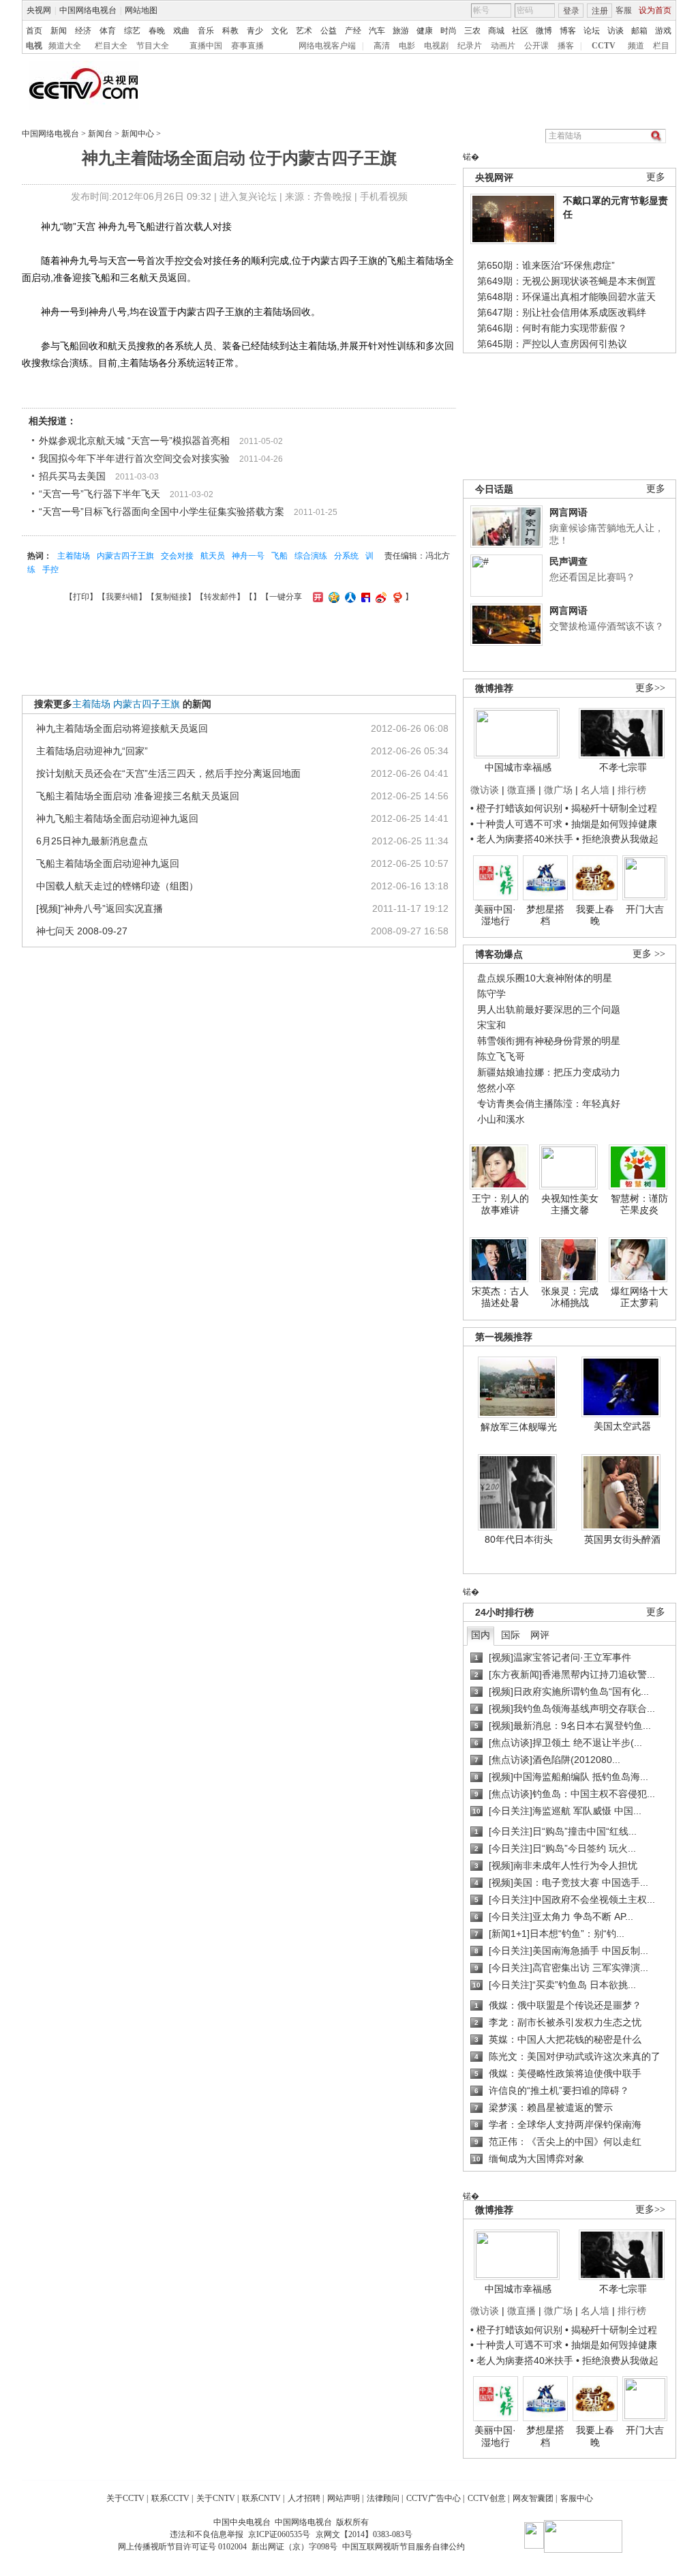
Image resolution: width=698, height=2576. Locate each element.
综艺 (132, 31)
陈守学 (491, 994)
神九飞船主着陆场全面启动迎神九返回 (117, 818)
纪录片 (470, 46)
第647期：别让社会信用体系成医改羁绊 (562, 312)
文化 (279, 31)
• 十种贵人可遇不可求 (518, 824)
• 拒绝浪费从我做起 (617, 839)
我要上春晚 (595, 915)
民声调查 (568, 561)
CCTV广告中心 (434, 2498)
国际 (511, 1635)
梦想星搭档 (545, 915)
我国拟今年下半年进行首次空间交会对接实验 (134, 458)
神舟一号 (248, 556)
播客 (566, 46)
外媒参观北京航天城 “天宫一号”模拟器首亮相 (134, 441)
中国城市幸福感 (518, 767)
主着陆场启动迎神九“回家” (92, 751)
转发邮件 (220, 597)
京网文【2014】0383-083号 (364, 2534)
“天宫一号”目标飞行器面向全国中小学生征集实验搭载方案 (162, 512)
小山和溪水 (501, 1119)
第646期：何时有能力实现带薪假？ (552, 328)
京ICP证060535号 (279, 2534)
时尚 (449, 31)
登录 (571, 11)
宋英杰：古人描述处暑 (500, 1297)
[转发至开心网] (316, 597)
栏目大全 (111, 46)
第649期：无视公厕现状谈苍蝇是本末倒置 (566, 281)
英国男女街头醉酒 (622, 1539)
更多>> (650, 688)
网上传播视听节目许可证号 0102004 (182, 2547)
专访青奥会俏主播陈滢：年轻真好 (549, 1104)
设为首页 (655, 10)
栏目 (661, 46)
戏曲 (181, 31)
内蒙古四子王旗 (125, 556)
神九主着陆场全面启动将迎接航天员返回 (122, 728)
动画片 (503, 46)
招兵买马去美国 (72, 476)
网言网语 (568, 512)
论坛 (592, 31)
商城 (496, 31)
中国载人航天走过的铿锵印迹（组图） (117, 886)
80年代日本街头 (519, 1539)
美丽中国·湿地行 (495, 915)
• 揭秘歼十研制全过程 (611, 808)
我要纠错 (122, 597)
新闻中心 (138, 134)
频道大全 (65, 46)
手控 (50, 569)
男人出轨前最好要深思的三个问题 (549, 1009)
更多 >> (649, 954)
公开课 (536, 46)
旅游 (401, 31)
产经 (353, 31)
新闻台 (100, 134)
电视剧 (436, 46)
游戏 (663, 31)
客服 (624, 10)
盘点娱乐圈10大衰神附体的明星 (545, 978)
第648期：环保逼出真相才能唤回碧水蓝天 (566, 297)
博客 (568, 31)
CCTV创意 (487, 2498)
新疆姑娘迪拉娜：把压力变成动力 (549, 1072)
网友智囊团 (533, 2498)
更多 (656, 177)
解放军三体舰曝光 (519, 1427)
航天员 (213, 556)
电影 (407, 46)
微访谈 (485, 790)
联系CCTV (170, 2498)
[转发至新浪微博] (379, 597)
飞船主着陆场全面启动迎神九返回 (108, 863)
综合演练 (311, 556)
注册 (600, 11)
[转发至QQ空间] (332, 597)
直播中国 (206, 46)
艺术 (304, 31)
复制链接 (171, 597)
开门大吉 (645, 909)
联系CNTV (261, 2498)
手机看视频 (384, 196)
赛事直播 (247, 46)
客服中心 (577, 2498)
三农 (472, 31)
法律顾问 (383, 2498)
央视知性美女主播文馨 (570, 1204)
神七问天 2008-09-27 (82, 931)
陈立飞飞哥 (501, 1056)
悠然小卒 (496, 1088)
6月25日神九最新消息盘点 (92, 841)
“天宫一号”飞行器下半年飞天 (100, 494)
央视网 (39, 10)
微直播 (521, 790)
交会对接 (177, 556)
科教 (230, 31)
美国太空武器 (622, 1426)
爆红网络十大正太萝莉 (639, 1297)
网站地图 (141, 10)
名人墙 (595, 790)
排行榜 (632, 790)
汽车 (377, 31)
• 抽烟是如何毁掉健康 (611, 824)
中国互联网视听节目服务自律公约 (404, 2547)
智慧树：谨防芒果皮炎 (639, 1204)
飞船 (279, 556)
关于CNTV (216, 2498)
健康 (425, 31)
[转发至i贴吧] (364, 597)
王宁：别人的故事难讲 (500, 1204)
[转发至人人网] (349, 597)
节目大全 (153, 46)
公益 (329, 31)
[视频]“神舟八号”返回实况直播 (100, 908)
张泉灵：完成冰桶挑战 (570, 1297)
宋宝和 (491, 1025)
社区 (520, 31)
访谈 (616, 31)
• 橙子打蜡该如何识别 (516, 808)
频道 (636, 46)
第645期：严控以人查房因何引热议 (552, 344)
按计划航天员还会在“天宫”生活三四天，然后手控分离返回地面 (168, 773)
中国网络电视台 (88, 10)
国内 (481, 1635)
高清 (382, 46)
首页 (34, 31)
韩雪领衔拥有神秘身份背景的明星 (549, 1041)
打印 (81, 597)
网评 (540, 1635)
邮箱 (639, 31)
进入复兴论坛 (248, 196)
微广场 (558, 790)
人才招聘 (304, 2498)
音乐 (206, 31)
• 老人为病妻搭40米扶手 (522, 839)
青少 (255, 31)
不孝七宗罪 (623, 767)
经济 (83, 31)
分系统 (346, 556)
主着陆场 (74, 556)
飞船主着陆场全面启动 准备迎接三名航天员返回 (138, 796)
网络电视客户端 (327, 46)
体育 (108, 31)
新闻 (59, 31)
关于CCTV (125, 2498)
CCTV (604, 46)
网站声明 (344, 2498)
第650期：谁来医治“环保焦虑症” (546, 265)
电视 (34, 46)
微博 (544, 31)
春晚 (157, 31)
